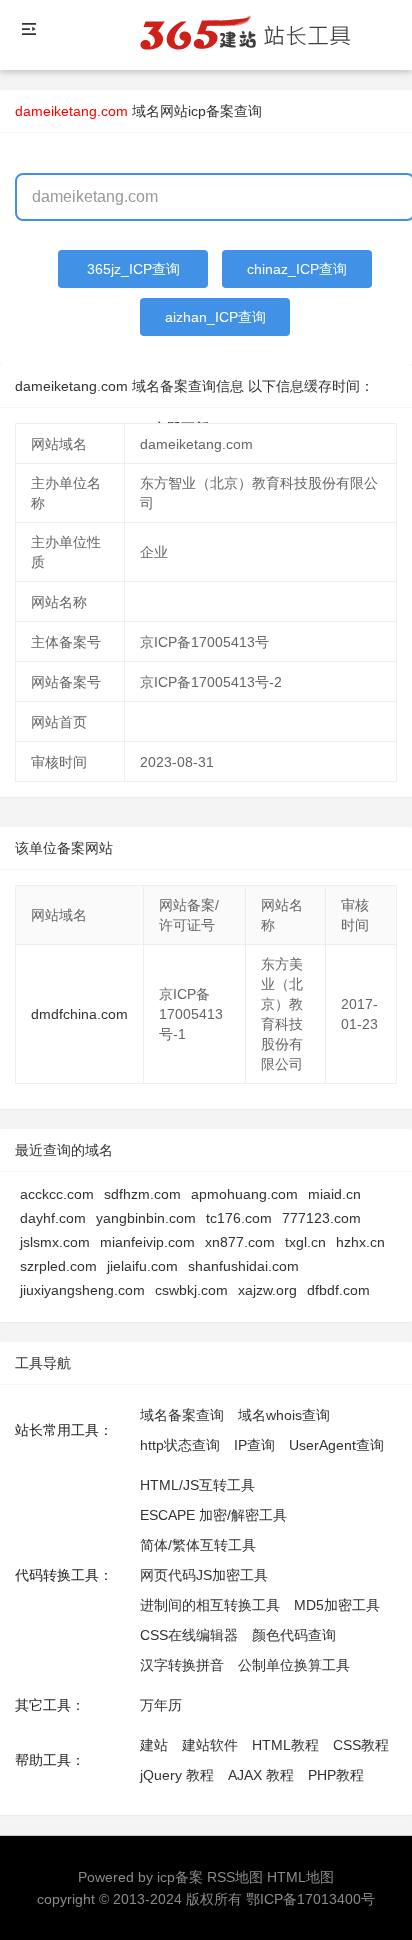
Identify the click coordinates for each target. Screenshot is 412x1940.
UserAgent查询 (336, 1445)
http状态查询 (180, 1445)
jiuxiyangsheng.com (82, 1290)
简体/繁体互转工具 (198, 1545)
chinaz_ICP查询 (297, 269)
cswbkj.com (191, 1290)
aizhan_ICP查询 (215, 317)
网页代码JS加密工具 (204, 1575)
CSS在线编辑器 (189, 1635)
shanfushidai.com (243, 1266)
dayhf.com (53, 1218)
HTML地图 (300, 1877)
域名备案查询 (182, 1415)
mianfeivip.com (147, 1242)
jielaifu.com (142, 1266)
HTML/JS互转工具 (197, 1485)
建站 (154, 1745)
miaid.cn (334, 1194)
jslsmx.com (55, 1242)
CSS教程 (361, 1745)
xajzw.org (267, 1290)
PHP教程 (336, 1775)
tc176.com (239, 1218)
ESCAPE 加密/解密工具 (213, 1515)
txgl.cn (305, 1242)
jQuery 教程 (177, 1775)
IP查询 (254, 1445)
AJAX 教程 (261, 1775)
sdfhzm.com (142, 1194)
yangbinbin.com (146, 1218)
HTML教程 (285, 1745)
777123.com (321, 1218)
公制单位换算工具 (294, 1665)
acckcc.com (57, 1194)
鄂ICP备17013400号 (310, 1899)
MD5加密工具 (337, 1605)
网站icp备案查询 (211, 111)
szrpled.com (58, 1266)
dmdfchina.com (79, 1014)
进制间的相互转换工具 (210, 1605)
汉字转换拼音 (182, 1665)
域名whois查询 (284, 1415)
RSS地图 (235, 1877)
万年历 (161, 1705)
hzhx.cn (360, 1242)
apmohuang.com (244, 1194)
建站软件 (210, 1745)
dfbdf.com (338, 1290)
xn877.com (240, 1242)
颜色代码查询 (294, 1635)
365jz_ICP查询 (133, 269)
